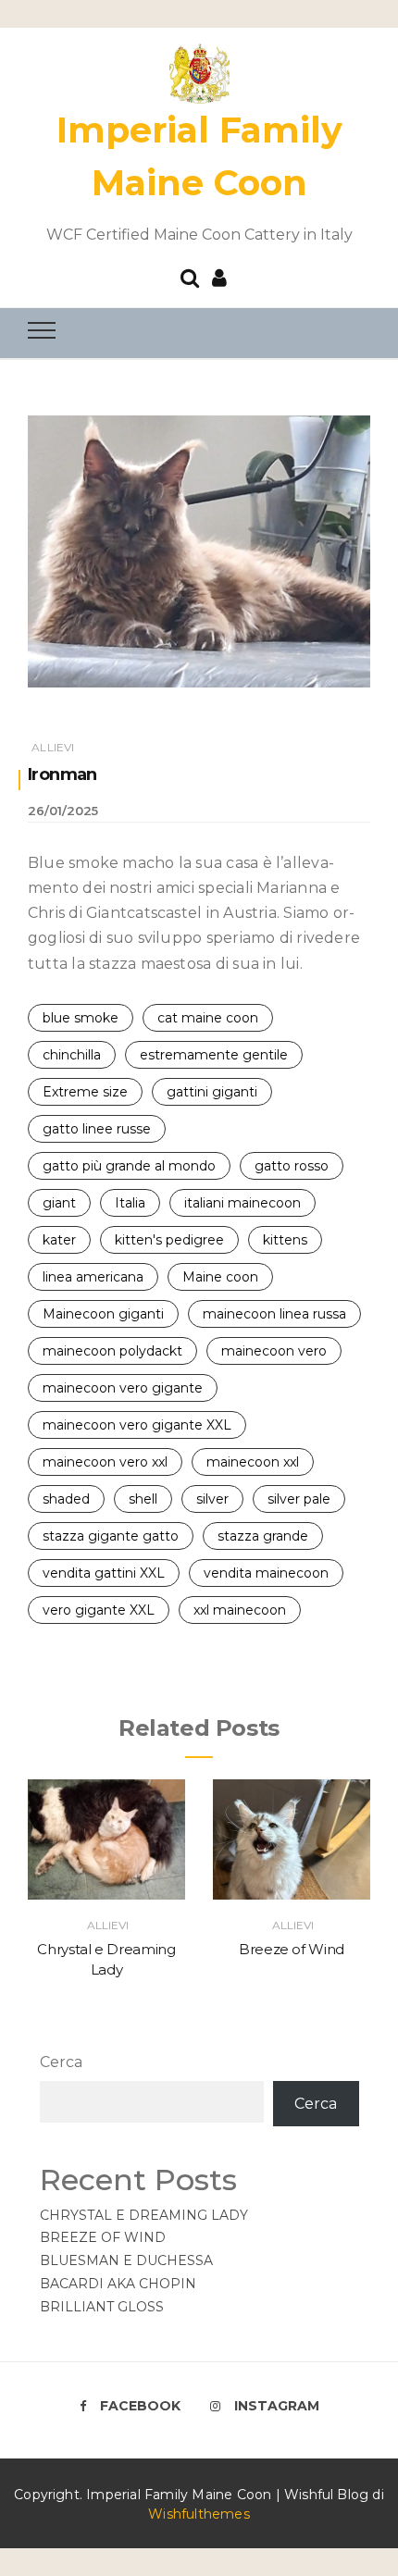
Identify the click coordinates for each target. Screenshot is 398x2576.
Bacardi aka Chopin (118, 2284)
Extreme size (85, 1092)
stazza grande (263, 1536)
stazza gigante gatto (111, 1536)
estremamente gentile (214, 1055)
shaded (66, 1499)
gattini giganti (212, 1092)
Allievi (53, 747)
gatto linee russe (97, 1129)
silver (212, 1499)
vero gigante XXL (99, 1610)
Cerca (61, 2062)
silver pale (299, 1499)
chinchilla (72, 1055)
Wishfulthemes (199, 2514)
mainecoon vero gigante (123, 1388)
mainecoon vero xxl (105, 1462)
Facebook (140, 2406)
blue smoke (81, 1018)
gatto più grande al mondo (129, 1166)
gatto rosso (292, 1166)
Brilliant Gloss (102, 2307)
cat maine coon (208, 1018)
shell (143, 1499)
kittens (285, 1240)
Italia (130, 1203)
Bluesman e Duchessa (126, 2260)
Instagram (277, 2406)
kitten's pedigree (169, 1240)
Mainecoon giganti (103, 1314)
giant (59, 1203)
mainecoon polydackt (112, 1351)
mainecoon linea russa (274, 1314)
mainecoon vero (274, 1351)
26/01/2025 (63, 811)
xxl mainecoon (240, 1610)
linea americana (93, 1277)
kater (59, 1240)
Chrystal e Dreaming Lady (144, 2215)
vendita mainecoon (266, 1573)
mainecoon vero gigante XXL (137, 1425)
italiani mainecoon (243, 1203)
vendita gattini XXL (104, 1573)
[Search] (190, 276)
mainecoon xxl (253, 1462)
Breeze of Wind (292, 1949)
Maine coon (220, 1277)
